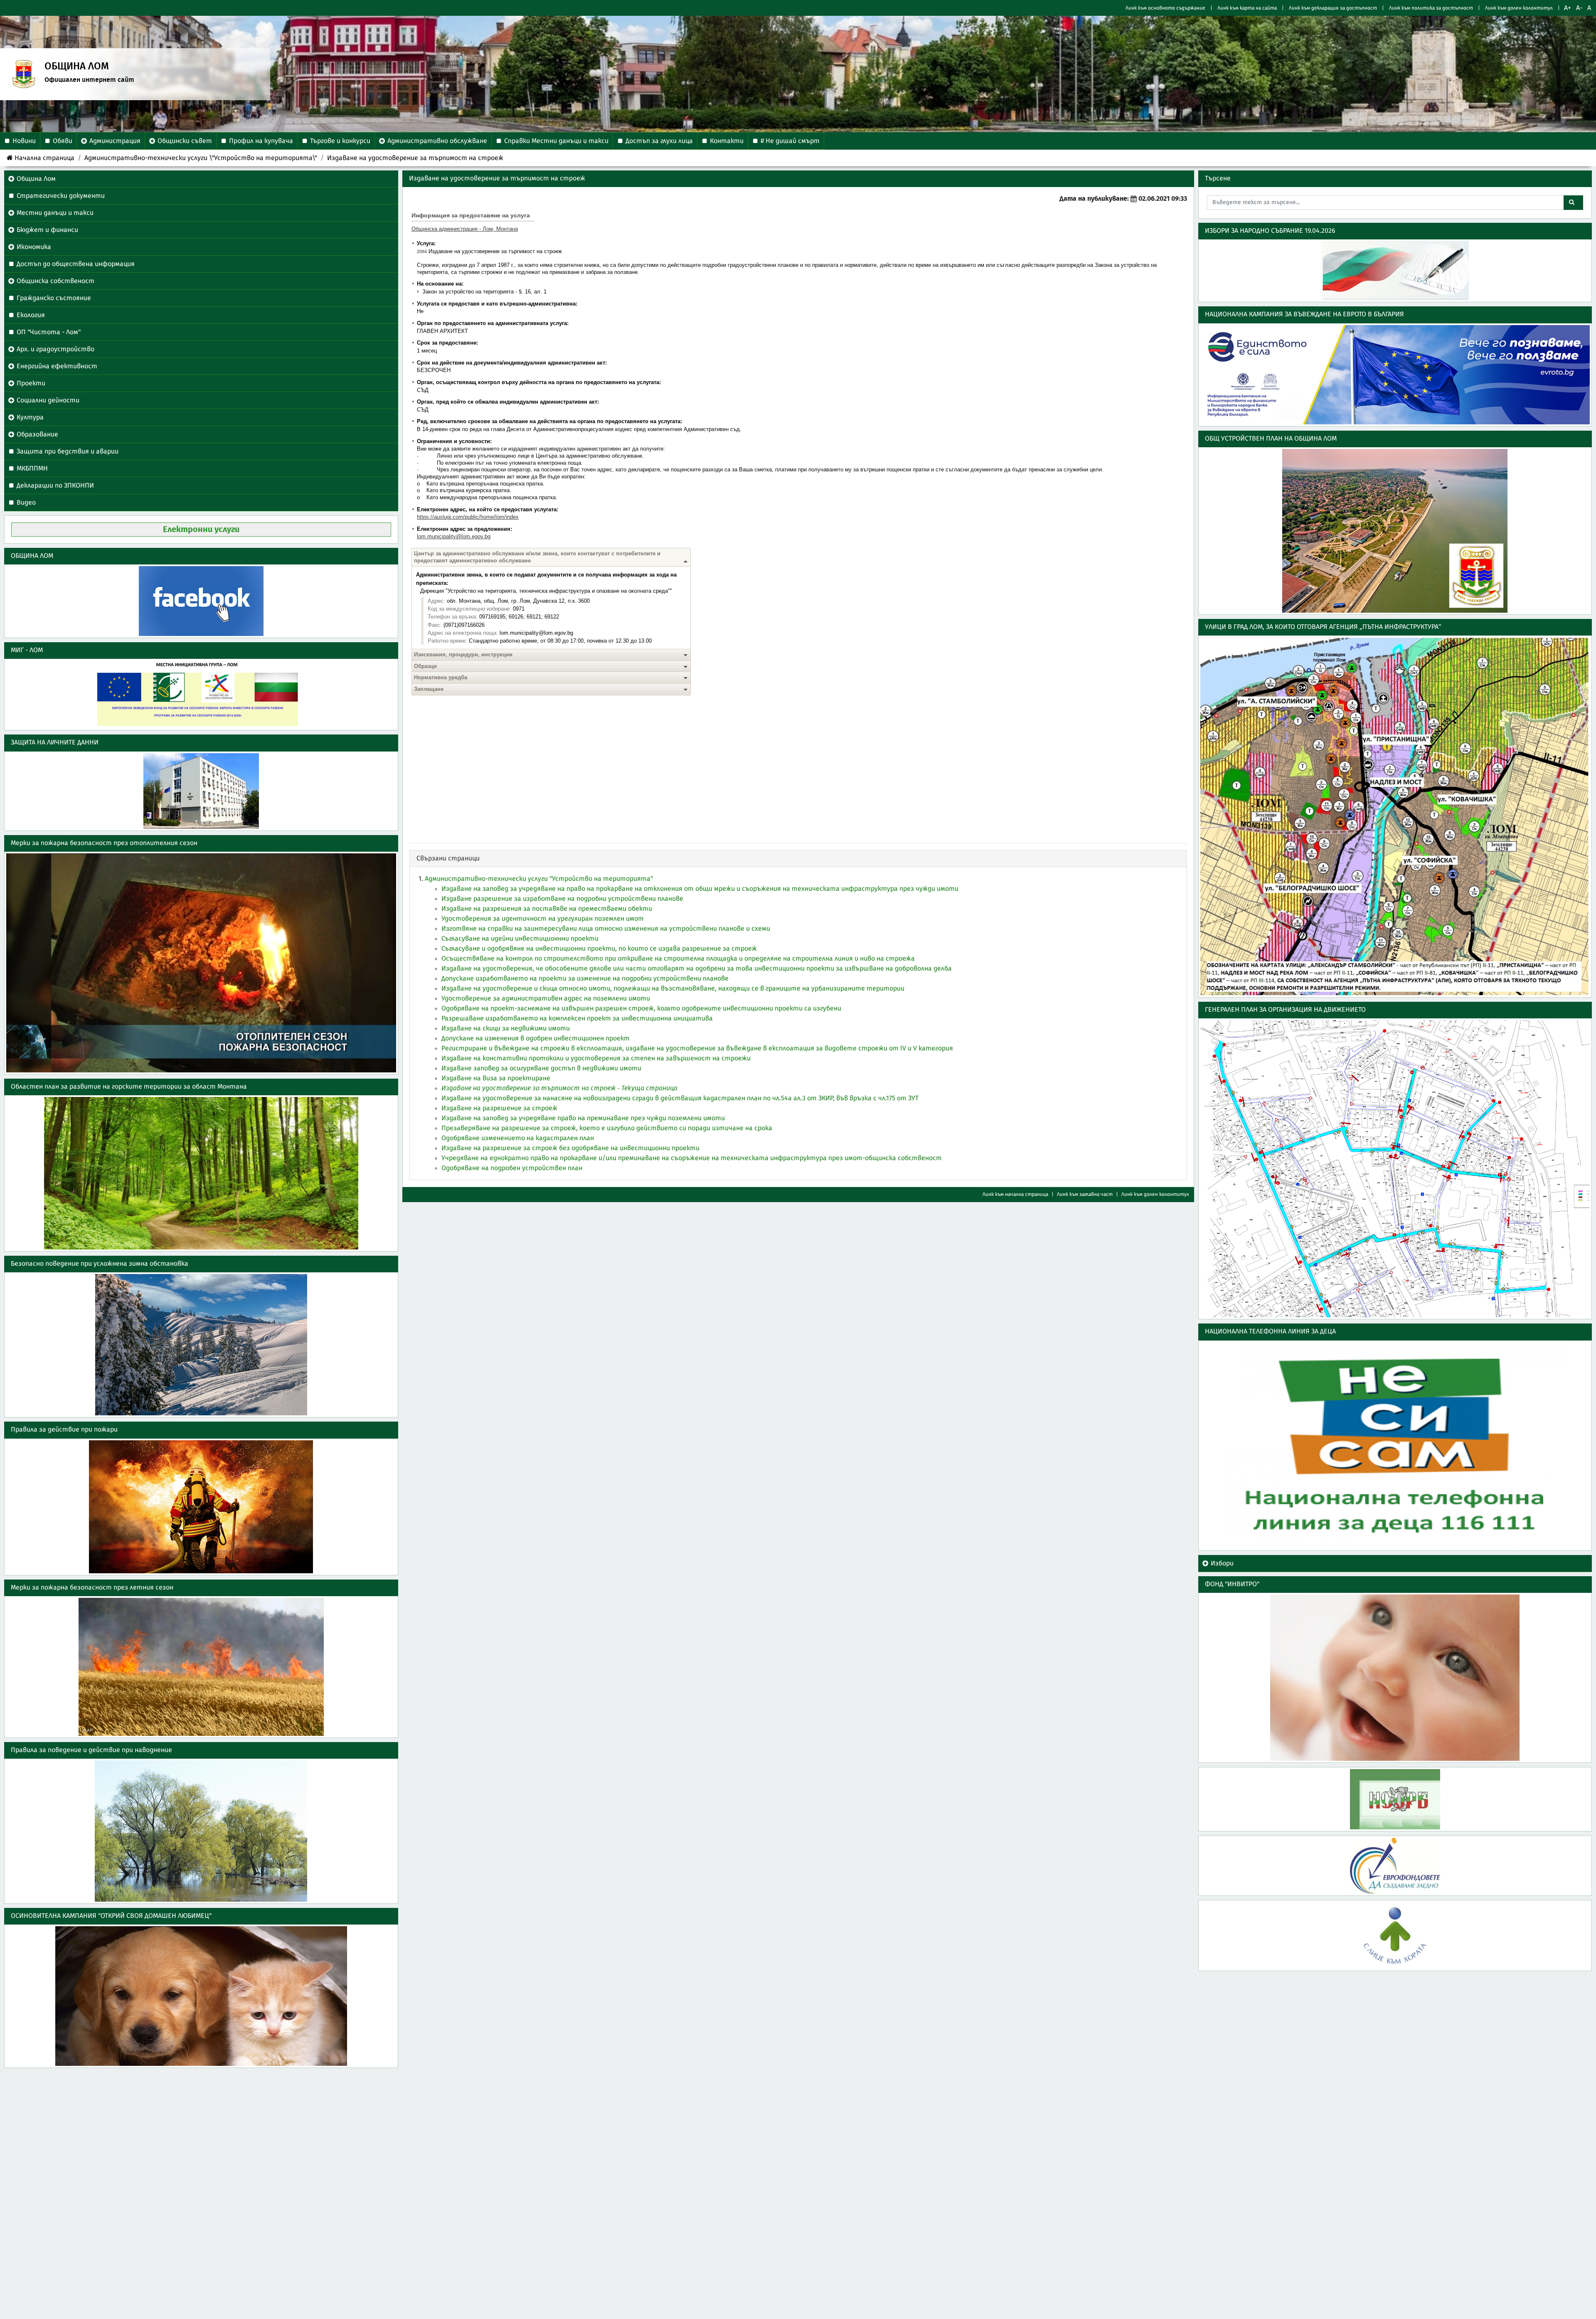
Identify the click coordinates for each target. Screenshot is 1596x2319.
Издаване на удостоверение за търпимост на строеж (415, 158)
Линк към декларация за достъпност (1333, 8)
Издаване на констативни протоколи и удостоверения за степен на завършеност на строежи (596, 1058)
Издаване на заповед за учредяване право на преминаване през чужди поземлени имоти (583, 1118)
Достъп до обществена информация (76, 264)
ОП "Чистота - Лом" (49, 332)
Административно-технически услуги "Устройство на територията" (539, 879)
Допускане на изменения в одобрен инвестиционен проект (536, 1038)
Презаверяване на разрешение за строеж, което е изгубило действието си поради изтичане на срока (607, 1128)
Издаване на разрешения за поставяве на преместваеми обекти (547, 909)
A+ (1568, 8)
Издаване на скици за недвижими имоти (506, 1028)
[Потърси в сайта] (1573, 203)
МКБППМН (32, 468)
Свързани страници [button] (448, 858)
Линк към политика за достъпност (1431, 8)
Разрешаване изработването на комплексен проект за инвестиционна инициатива (577, 1018)
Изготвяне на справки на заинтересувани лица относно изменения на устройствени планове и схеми (606, 929)
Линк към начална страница (1015, 1194)
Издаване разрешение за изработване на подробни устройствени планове (562, 899)
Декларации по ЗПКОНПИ (55, 485)
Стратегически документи (61, 196)
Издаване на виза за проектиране (496, 1078)
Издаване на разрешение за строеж (499, 1108)
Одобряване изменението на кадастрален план (518, 1138)
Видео (26, 503)
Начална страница (44, 158)
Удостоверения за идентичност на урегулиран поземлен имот (543, 919)
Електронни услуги (201, 530)
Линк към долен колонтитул (1519, 8)
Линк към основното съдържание (1165, 8)
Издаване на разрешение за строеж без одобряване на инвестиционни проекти (570, 1148)
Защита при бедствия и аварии (68, 451)
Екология (31, 315)
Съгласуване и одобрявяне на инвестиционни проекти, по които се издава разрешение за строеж (599, 949)
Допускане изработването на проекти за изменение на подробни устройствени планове (585, 978)
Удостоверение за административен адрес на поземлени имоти (546, 998)
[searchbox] (1386, 203)
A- (1579, 8)
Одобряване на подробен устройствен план (512, 1168)
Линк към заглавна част (1085, 1194)
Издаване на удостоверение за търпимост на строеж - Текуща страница (559, 1088)
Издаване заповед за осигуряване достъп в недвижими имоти (541, 1068)
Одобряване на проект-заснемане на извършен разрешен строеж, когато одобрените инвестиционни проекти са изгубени (641, 1008)
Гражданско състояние (54, 298)
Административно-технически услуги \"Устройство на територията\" (201, 158)
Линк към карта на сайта (1247, 8)
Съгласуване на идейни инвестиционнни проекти (520, 939)
